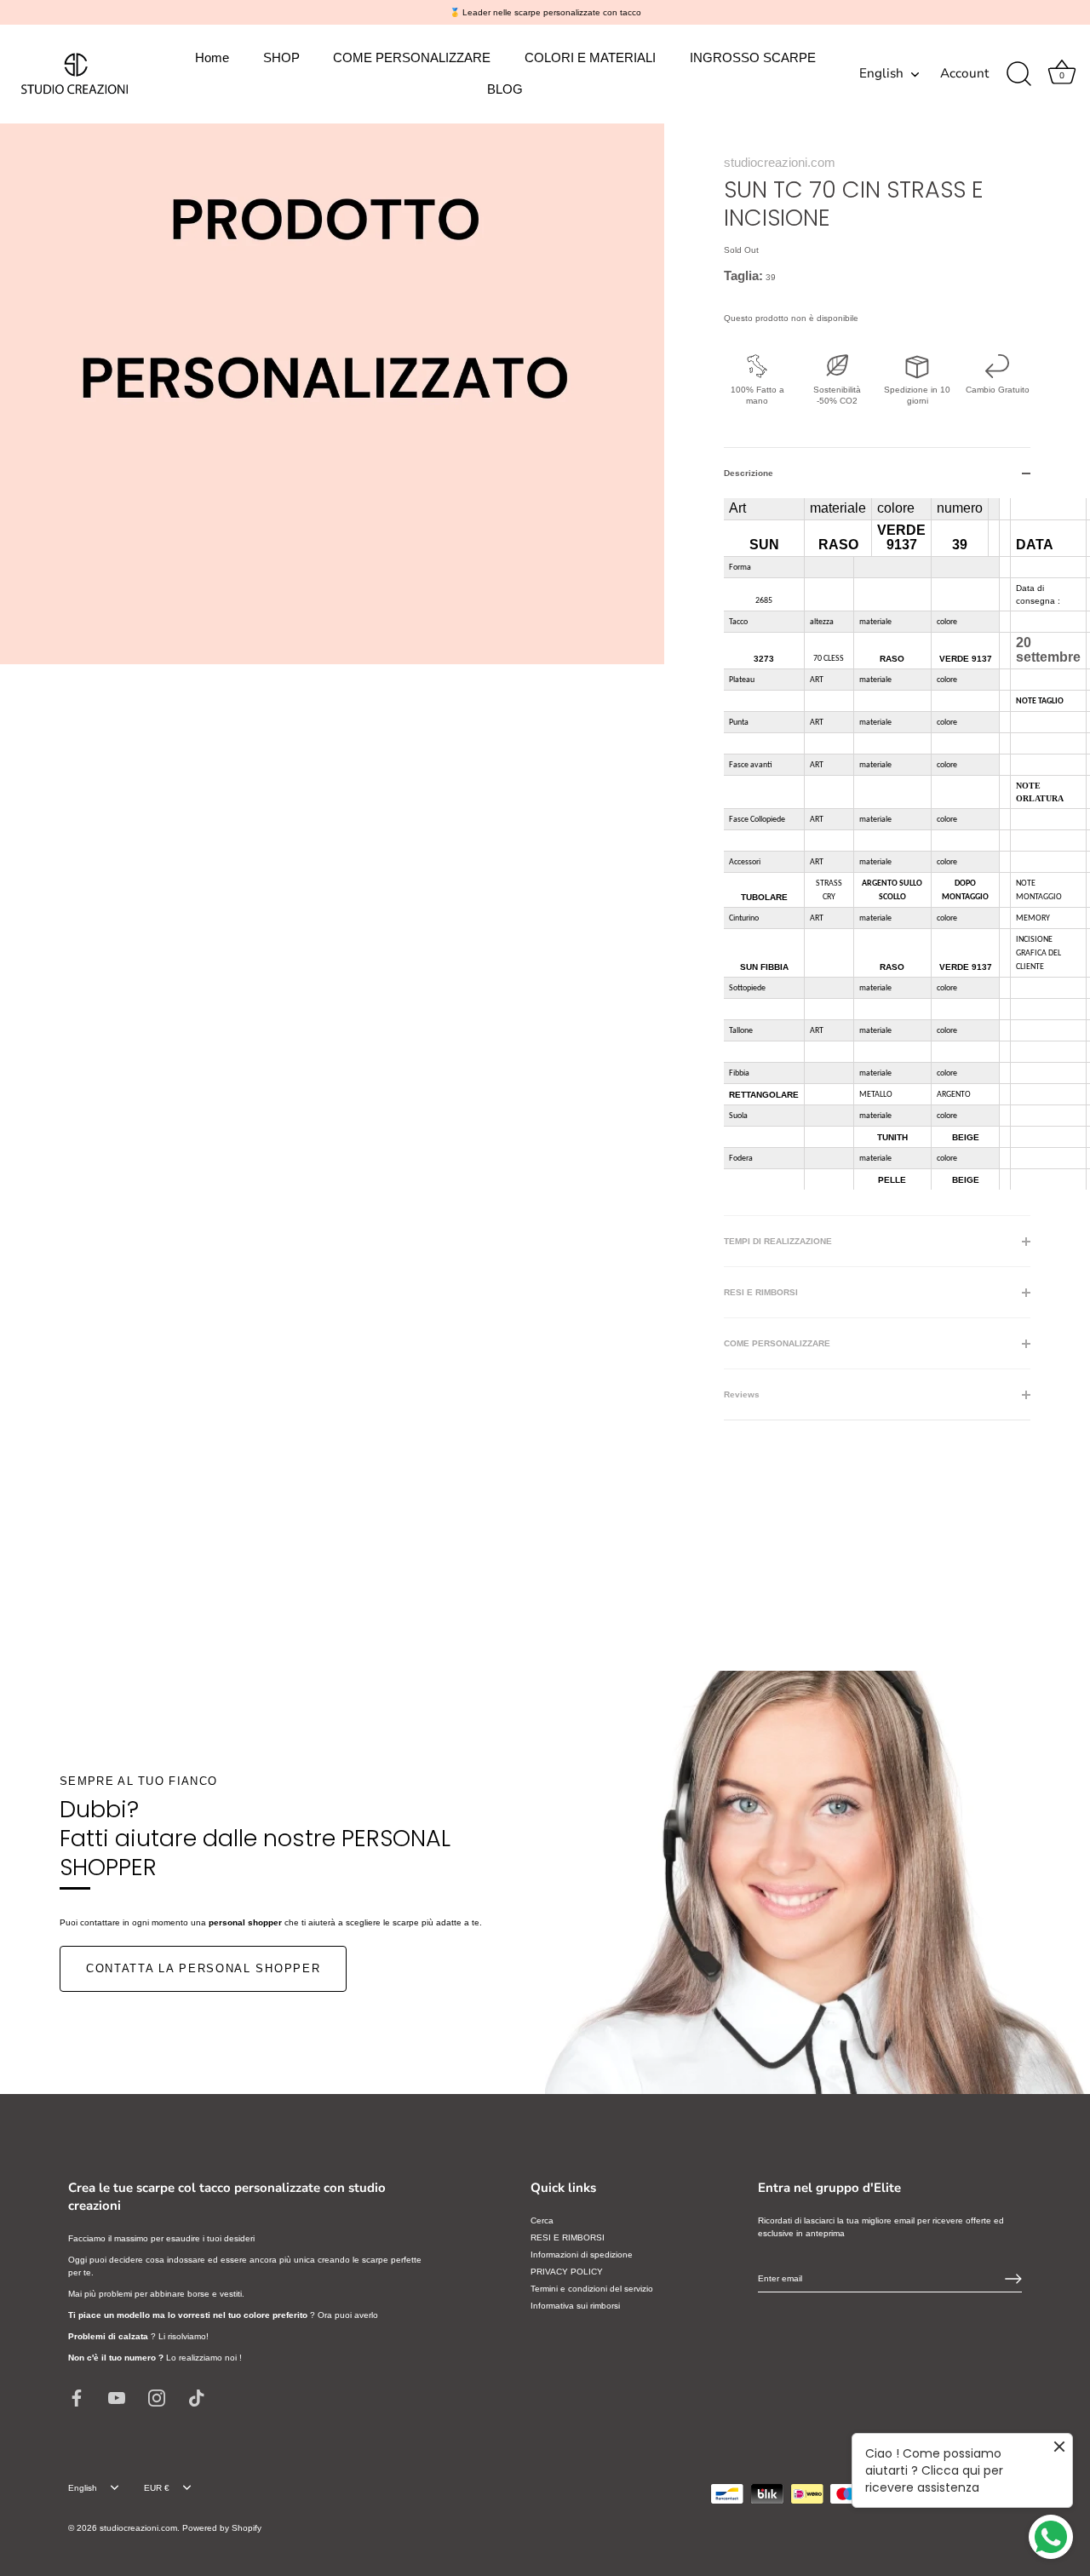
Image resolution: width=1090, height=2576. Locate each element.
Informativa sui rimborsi (575, 2306)
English (881, 74)
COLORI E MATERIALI (590, 57)
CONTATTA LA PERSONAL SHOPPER (203, 1968)
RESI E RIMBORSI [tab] (761, 1292)
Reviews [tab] (742, 1394)
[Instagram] (157, 2398)
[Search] (1018, 74)
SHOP (281, 57)
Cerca (542, 2220)
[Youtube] (117, 2398)
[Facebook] (77, 2398)
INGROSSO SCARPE (753, 57)
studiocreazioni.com (780, 162)
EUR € (157, 2488)
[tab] (877, 857)
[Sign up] (1013, 2279)
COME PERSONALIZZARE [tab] (777, 1343)
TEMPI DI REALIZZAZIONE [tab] (778, 1241)
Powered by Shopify (222, 2528)
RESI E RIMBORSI (568, 2238)
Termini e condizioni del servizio (592, 2289)
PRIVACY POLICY (567, 2272)
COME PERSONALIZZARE (412, 57)
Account (964, 74)
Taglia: (743, 275)
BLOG (505, 89)
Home (212, 57)
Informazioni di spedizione (582, 2255)
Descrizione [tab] (749, 473)
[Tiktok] (197, 2398)
